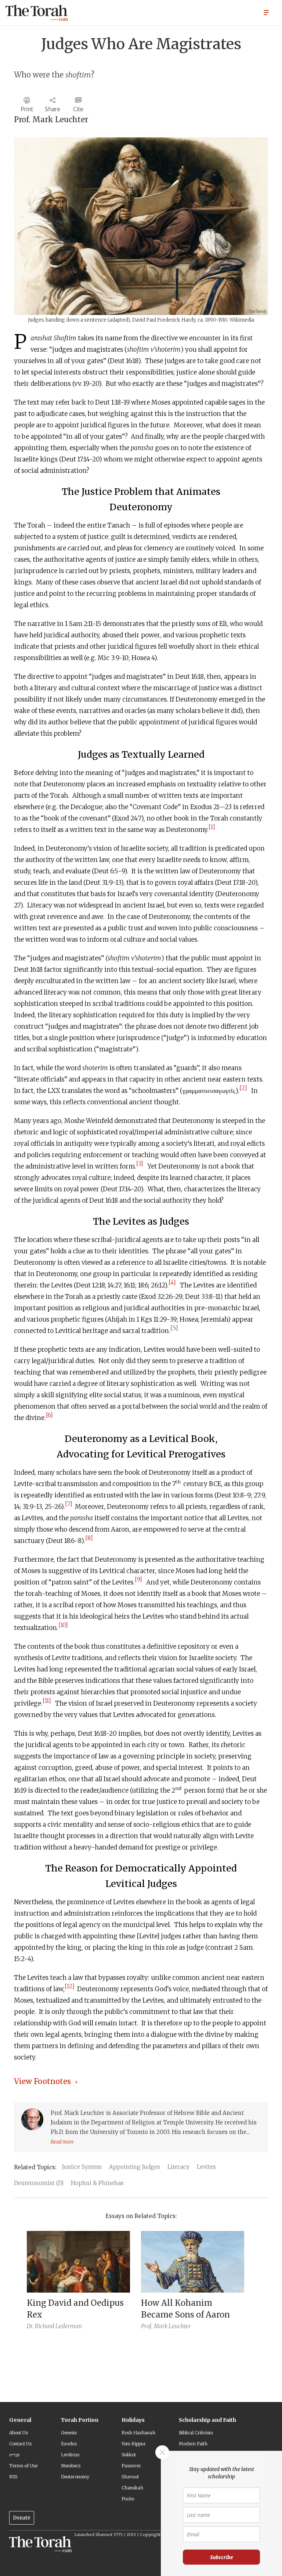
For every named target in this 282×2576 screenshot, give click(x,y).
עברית (14, 2455)
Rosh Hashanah (138, 2433)
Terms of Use (23, 2466)
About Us (19, 2433)
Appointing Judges (135, 2167)
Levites (206, 2167)
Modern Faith (193, 2444)
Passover (131, 2466)
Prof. (147, 2326)
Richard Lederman (58, 2326)
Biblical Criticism (196, 2433)
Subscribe (222, 2557)
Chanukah (132, 2488)
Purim (128, 2499)
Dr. (30, 2326)
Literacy (178, 2167)
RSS (13, 2477)
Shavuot (130, 2477)
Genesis (69, 2433)
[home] (37, 13)
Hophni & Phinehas (97, 2183)
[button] (266, 12)
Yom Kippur (134, 2444)
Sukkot (129, 2455)
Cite (78, 109)
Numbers (71, 2466)
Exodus (69, 2444)
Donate (22, 2518)
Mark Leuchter (172, 2326)
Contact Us (20, 2444)
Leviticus (70, 2455)
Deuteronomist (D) (39, 2183)
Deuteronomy (75, 2477)
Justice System (82, 2167)
